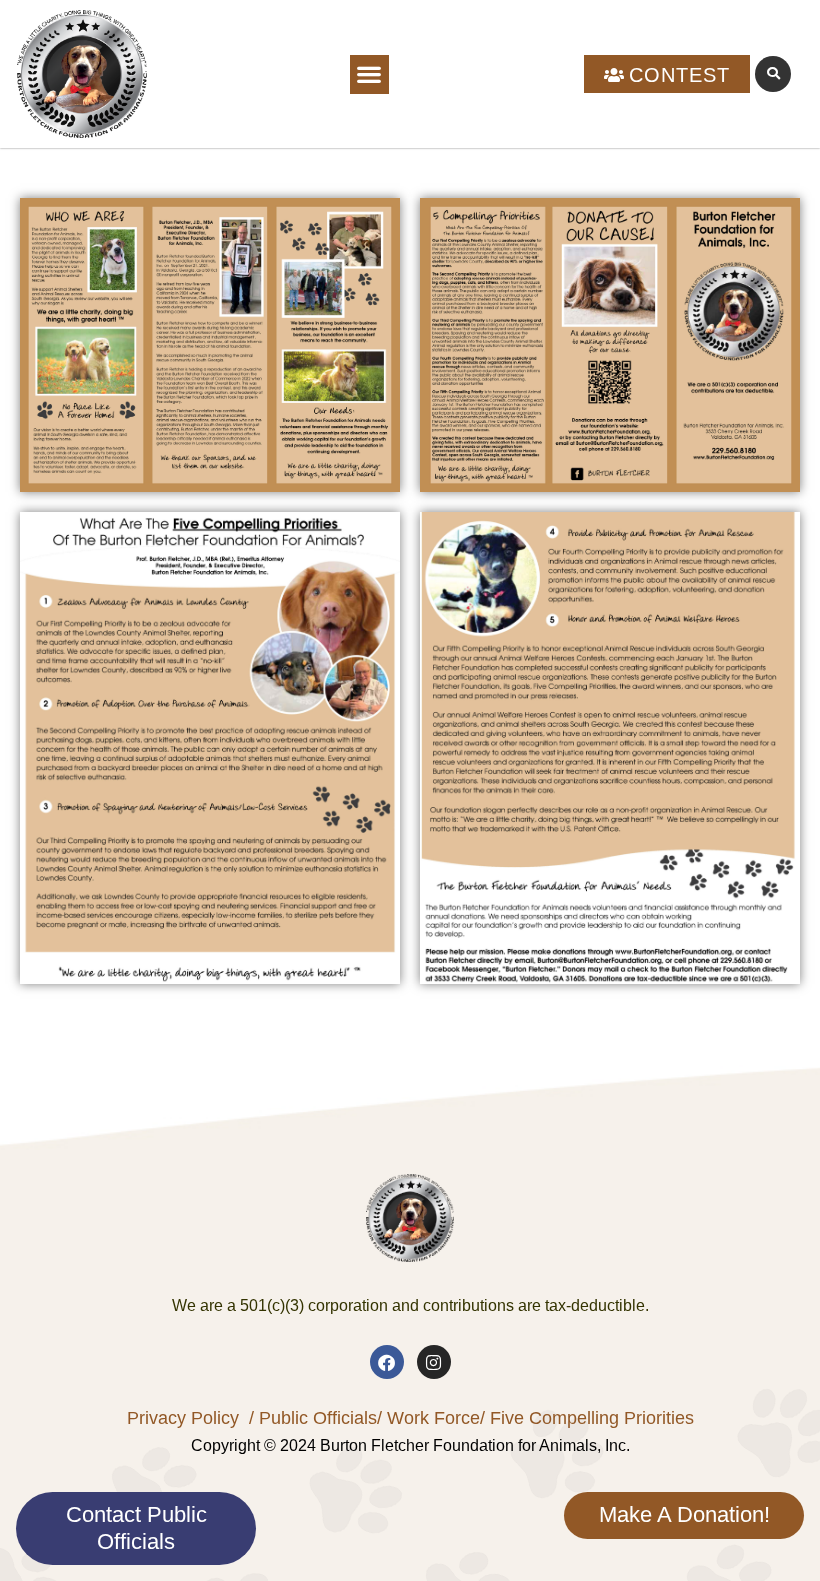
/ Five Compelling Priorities (587, 1418)
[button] (369, 74)
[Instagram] (434, 1362)
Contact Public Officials (136, 1527)
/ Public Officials (313, 1418)
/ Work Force (428, 1418)
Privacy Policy (183, 1418)
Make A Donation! (684, 1514)
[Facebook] (387, 1362)
